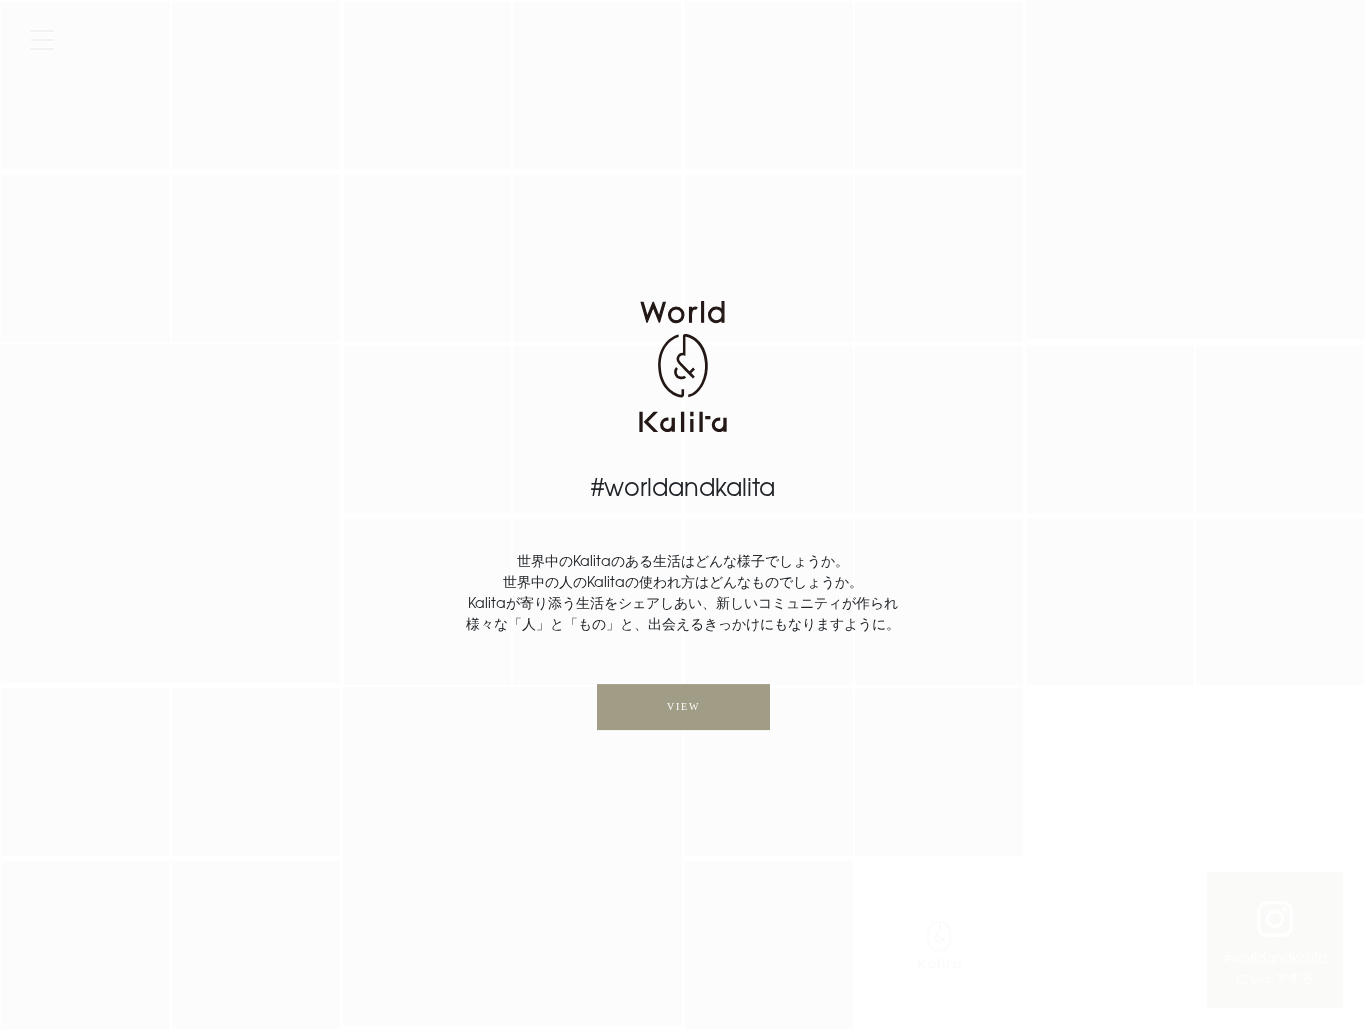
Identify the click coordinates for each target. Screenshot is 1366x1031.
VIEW (683, 706)
